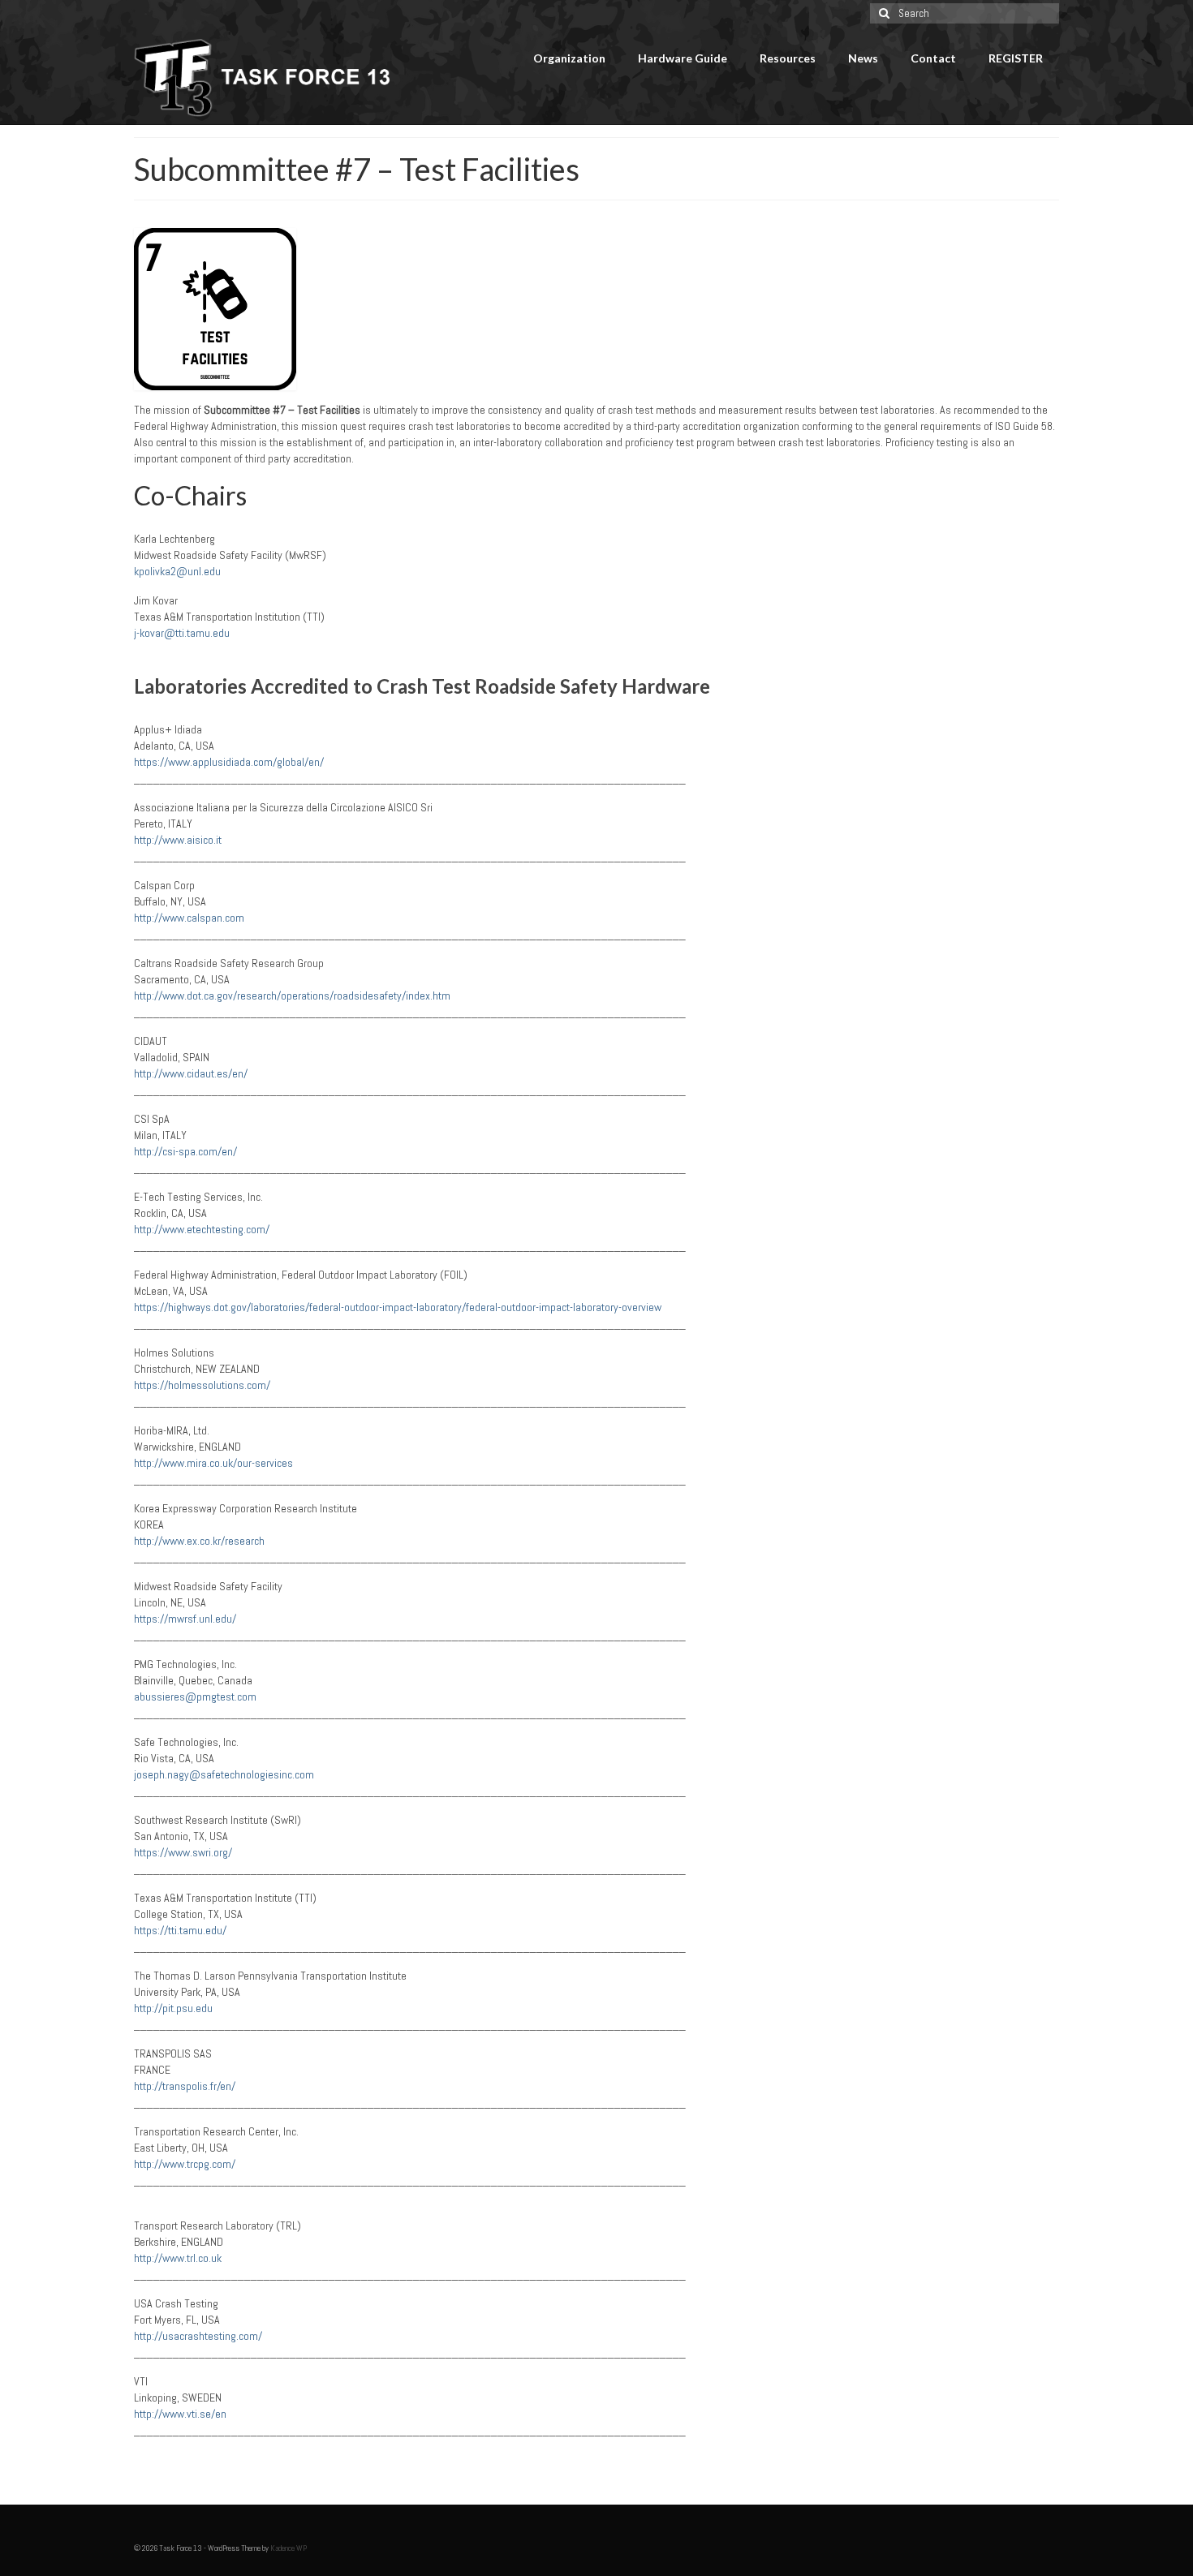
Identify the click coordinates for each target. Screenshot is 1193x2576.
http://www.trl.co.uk (178, 2258)
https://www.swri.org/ (183, 1852)
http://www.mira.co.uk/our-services (213, 1463)
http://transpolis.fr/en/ (185, 2086)
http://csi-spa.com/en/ (185, 1151)
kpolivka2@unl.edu (177, 571)
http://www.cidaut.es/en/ (191, 1073)
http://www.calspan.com (189, 918)
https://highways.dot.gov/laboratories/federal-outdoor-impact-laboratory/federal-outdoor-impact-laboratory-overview (398, 1307)
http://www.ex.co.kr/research (199, 1541)
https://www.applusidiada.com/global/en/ (229, 762)
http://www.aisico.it (179, 840)
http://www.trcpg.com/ (185, 2164)
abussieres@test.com (195, 1697)
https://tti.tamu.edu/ (180, 1930)
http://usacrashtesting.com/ (198, 2336)
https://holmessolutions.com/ (202, 1385)
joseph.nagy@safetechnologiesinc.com (224, 1774)
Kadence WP (289, 2548)
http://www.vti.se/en (180, 2414)
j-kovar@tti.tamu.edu (182, 633)
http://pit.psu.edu (173, 2008)
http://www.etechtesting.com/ (202, 1229)
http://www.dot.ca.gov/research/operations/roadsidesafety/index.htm (292, 996)
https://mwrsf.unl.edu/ (185, 1619)
